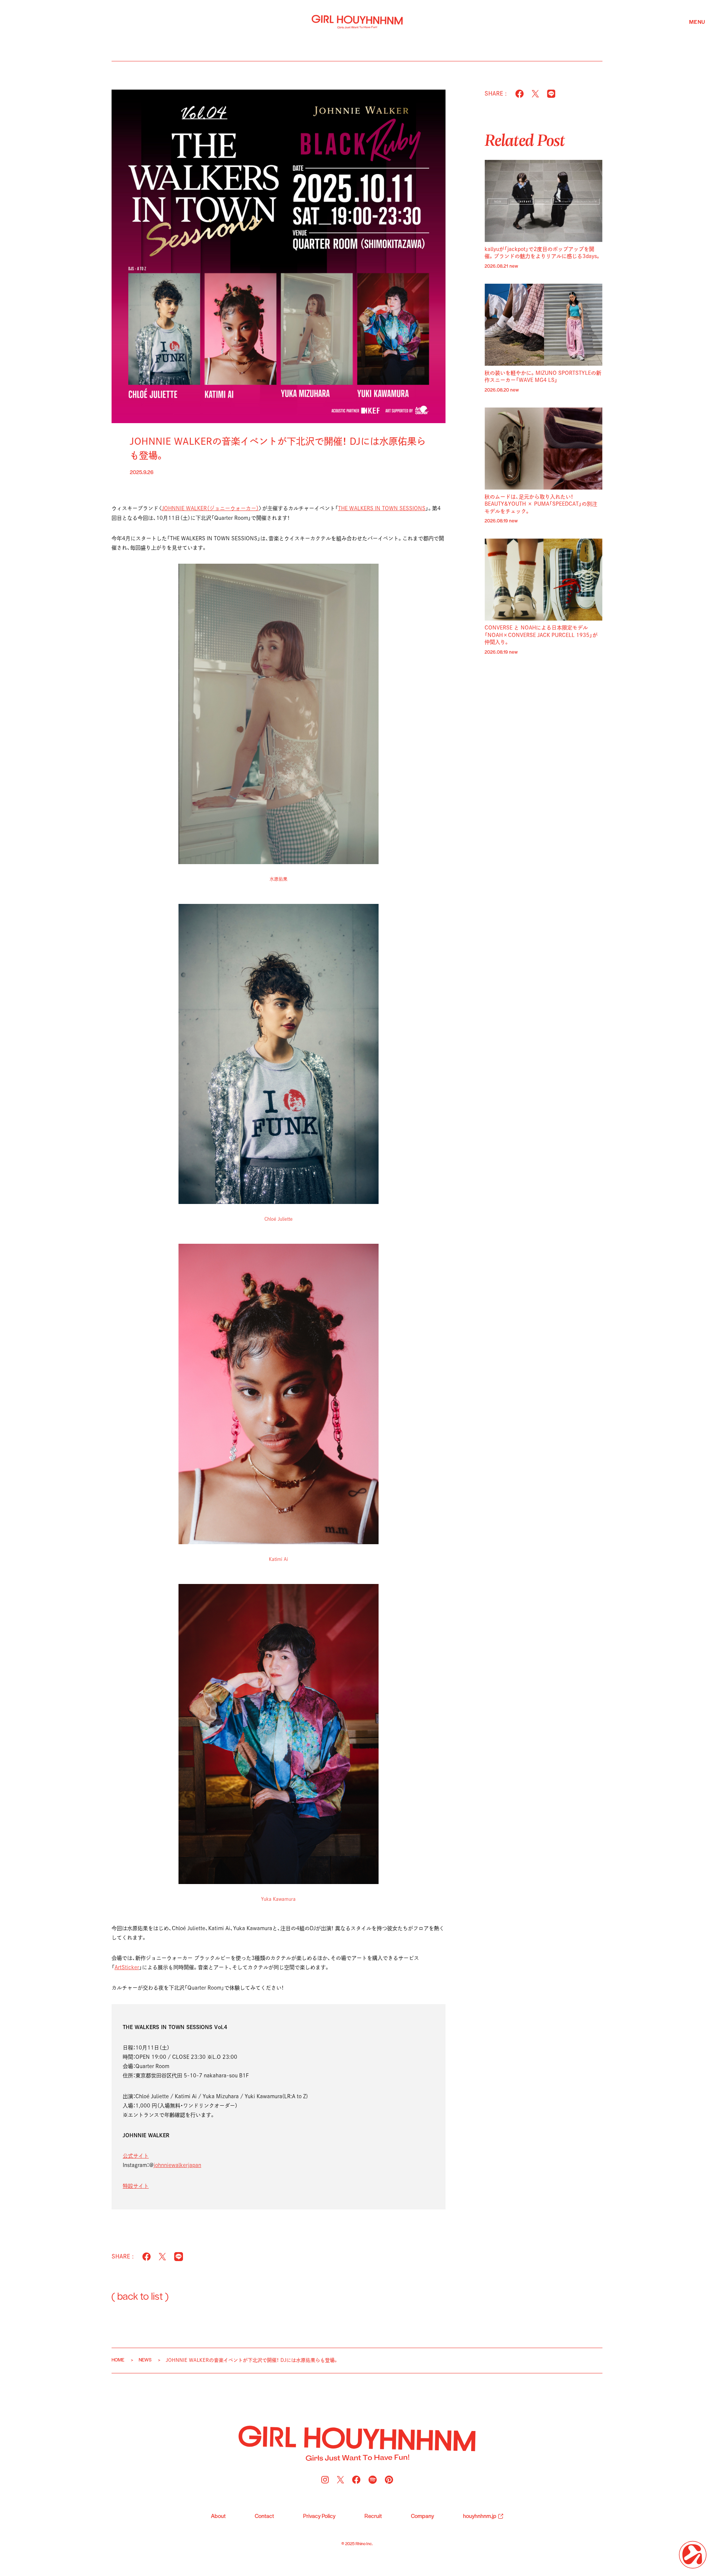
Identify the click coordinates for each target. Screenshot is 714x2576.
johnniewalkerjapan (177, 2165)
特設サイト (136, 2186)
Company (422, 2517)
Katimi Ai (278, 1559)
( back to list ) (140, 2297)
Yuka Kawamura (278, 1899)
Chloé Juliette (279, 1219)
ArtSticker (127, 1967)
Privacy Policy (319, 2517)
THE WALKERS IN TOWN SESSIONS (382, 508)
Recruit (373, 2517)
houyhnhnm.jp (480, 2517)
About (218, 2517)
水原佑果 (279, 879)
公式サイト (136, 2156)
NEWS (145, 2360)
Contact (264, 2517)
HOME (118, 2360)
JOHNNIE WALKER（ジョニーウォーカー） (210, 508)
